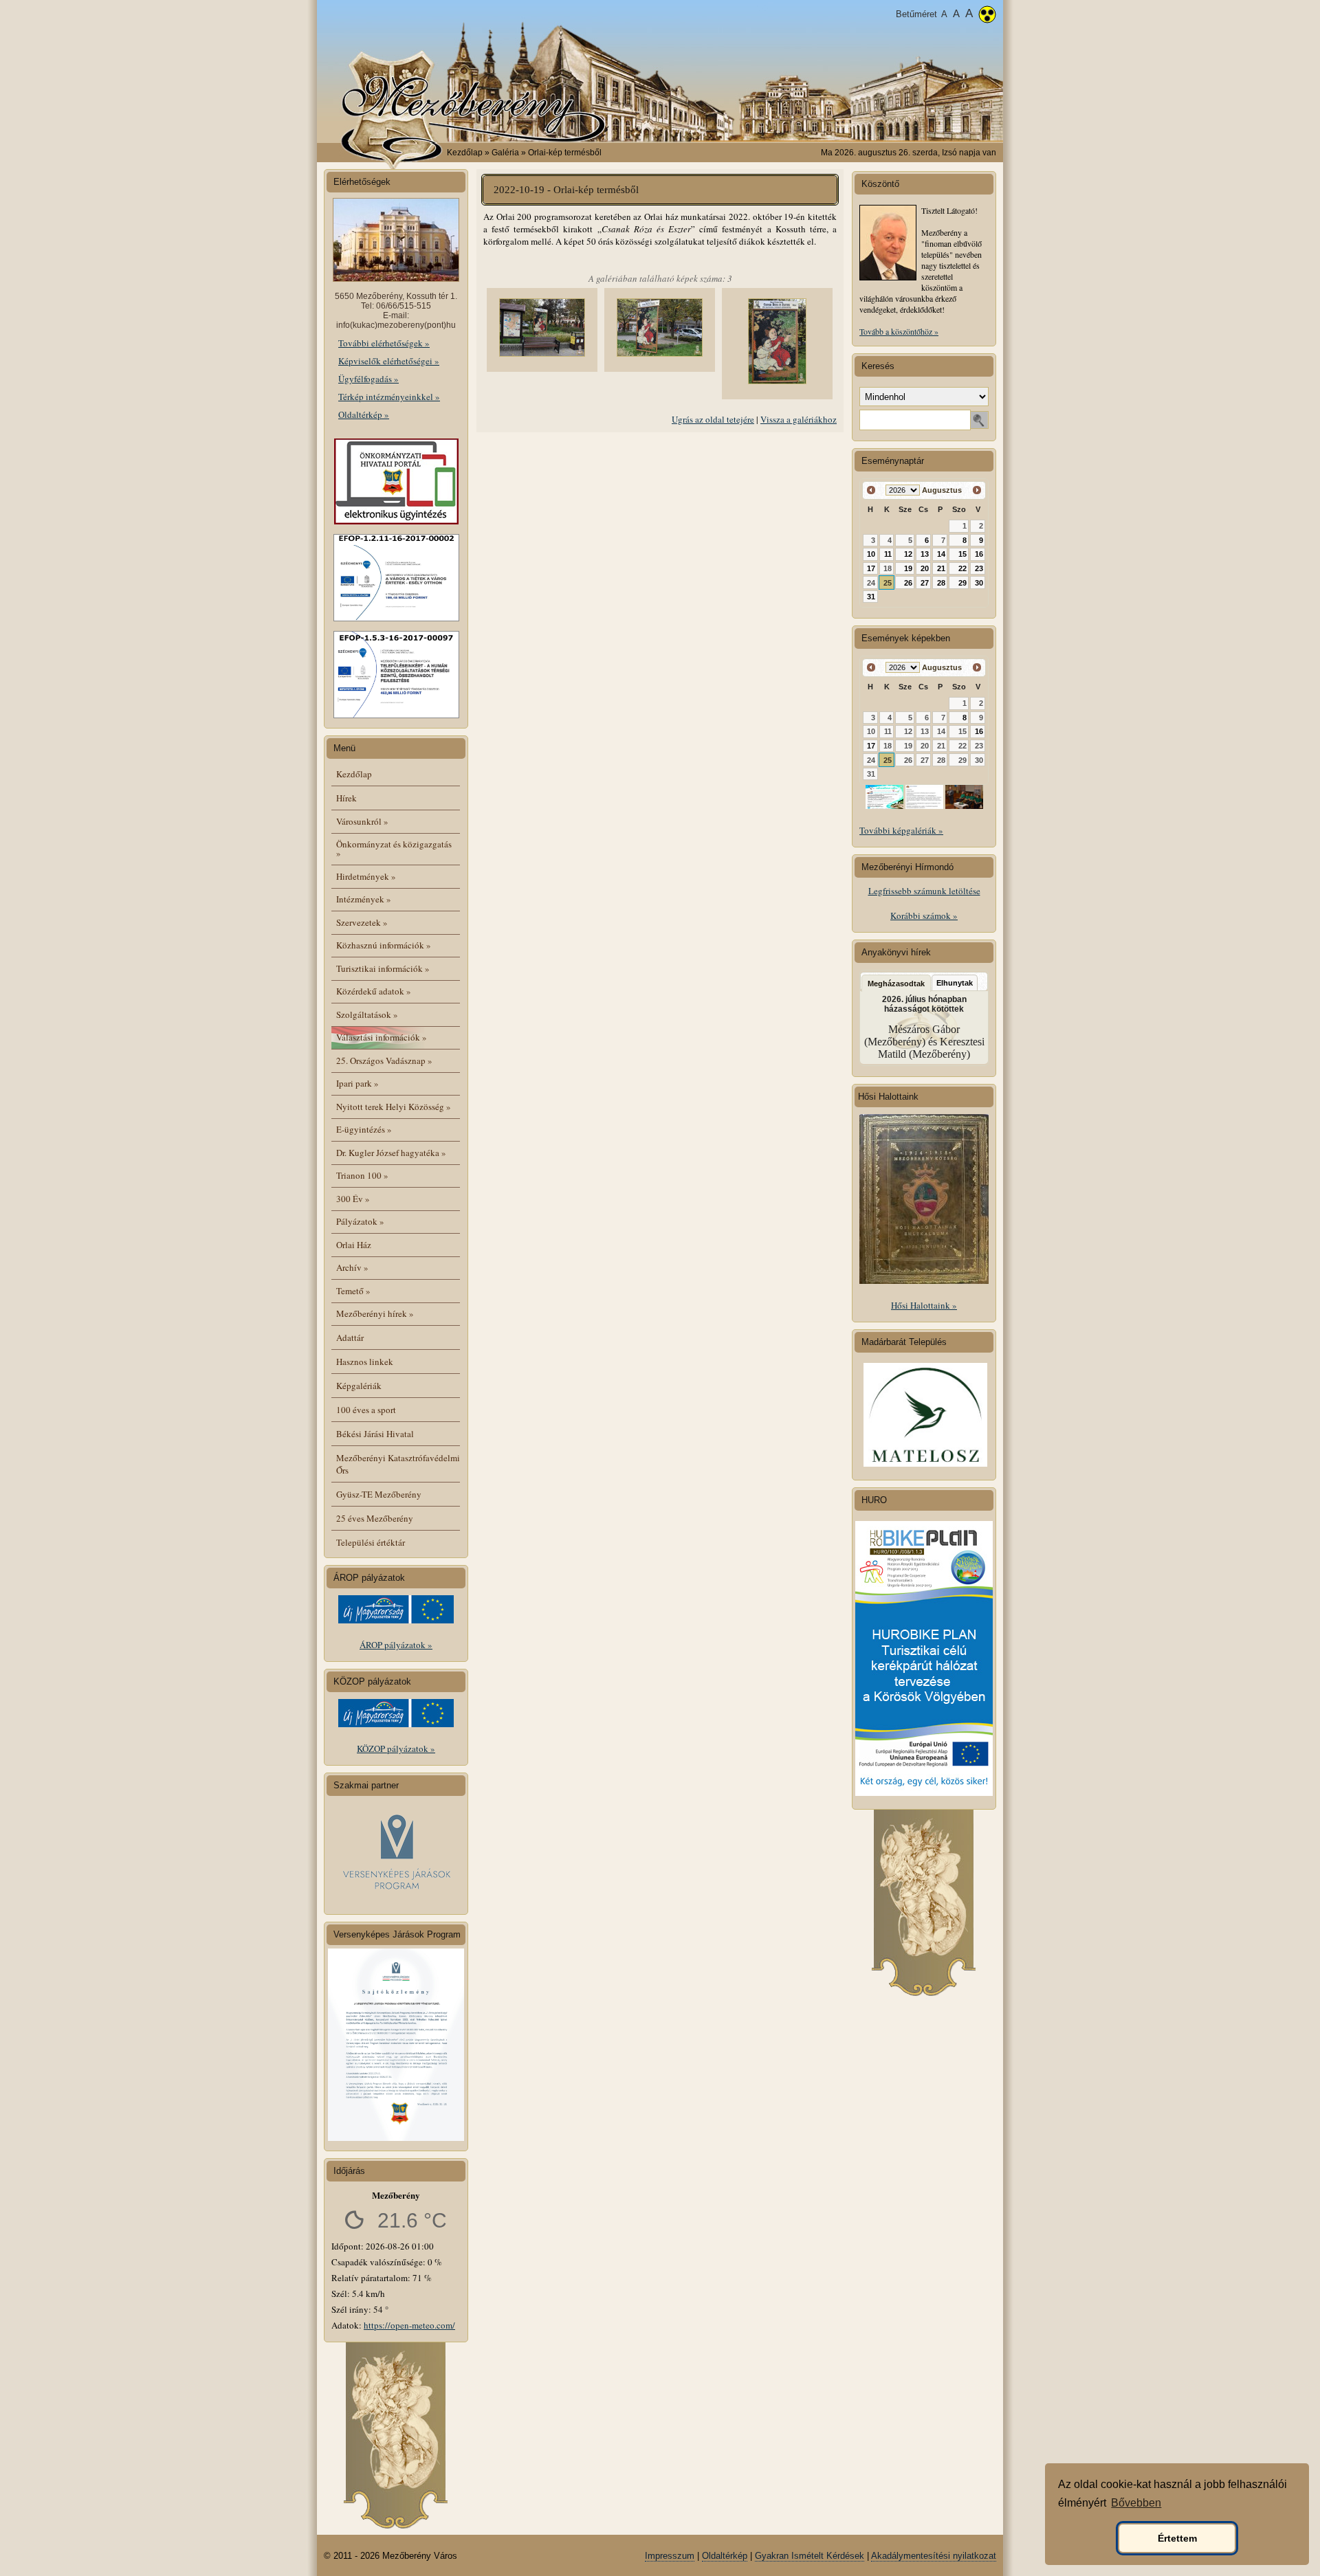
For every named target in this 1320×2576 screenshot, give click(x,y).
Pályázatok (360, 1221)
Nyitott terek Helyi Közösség (394, 1107)
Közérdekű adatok (374, 991)
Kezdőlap (465, 153)
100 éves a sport (366, 1410)
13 (925, 554)
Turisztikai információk (383, 968)
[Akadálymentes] (987, 16)
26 (908, 583)
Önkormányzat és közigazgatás (394, 848)
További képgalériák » (901, 830)
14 (941, 554)
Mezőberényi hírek (375, 1313)
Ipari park (357, 1083)
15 (962, 554)
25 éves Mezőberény (375, 1518)
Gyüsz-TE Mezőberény (379, 1494)
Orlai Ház (354, 1245)
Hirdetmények (366, 876)
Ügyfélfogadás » (368, 379)
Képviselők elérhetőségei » (389, 361)
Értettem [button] (1177, 2538)
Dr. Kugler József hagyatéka (391, 1153)
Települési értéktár (371, 1542)
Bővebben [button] (1136, 2503)
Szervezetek (362, 922)
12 (908, 554)
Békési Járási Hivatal (375, 1434)
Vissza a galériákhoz (799, 419)
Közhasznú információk (384, 945)
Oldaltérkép (725, 2556)
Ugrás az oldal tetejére (713, 419)
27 (925, 583)
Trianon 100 (362, 1175)
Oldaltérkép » (364, 414)
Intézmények (364, 899)
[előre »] (977, 490)
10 (871, 554)
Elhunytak (955, 983)
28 (941, 583)
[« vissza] (871, 490)
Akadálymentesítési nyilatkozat (934, 2556)
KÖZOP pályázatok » (396, 1748)
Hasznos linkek (365, 1362)
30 (979, 583)
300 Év (353, 1199)
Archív (352, 1267)
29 (962, 583)
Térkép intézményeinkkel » (389, 397)
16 (979, 554)
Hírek (346, 798)
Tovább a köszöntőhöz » (899, 331)
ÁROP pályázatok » (396, 1645)
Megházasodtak (896, 984)
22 (962, 568)
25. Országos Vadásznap (384, 1061)
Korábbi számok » (924, 915)
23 (979, 568)
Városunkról (362, 821)
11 (888, 554)
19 (908, 568)
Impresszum (670, 2556)
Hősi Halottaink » (924, 1305)
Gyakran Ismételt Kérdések (810, 2556)
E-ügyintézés (364, 1129)
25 (888, 583)
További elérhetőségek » (384, 343)
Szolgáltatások (367, 1014)
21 (941, 568)
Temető (353, 1291)
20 (925, 568)
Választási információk (382, 1037)
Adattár (350, 1337)
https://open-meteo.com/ (409, 2325)
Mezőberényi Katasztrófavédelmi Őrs (398, 1464)
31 (871, 597)
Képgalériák (359, 1386)
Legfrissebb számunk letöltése (924, 891)
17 (871, 568)
